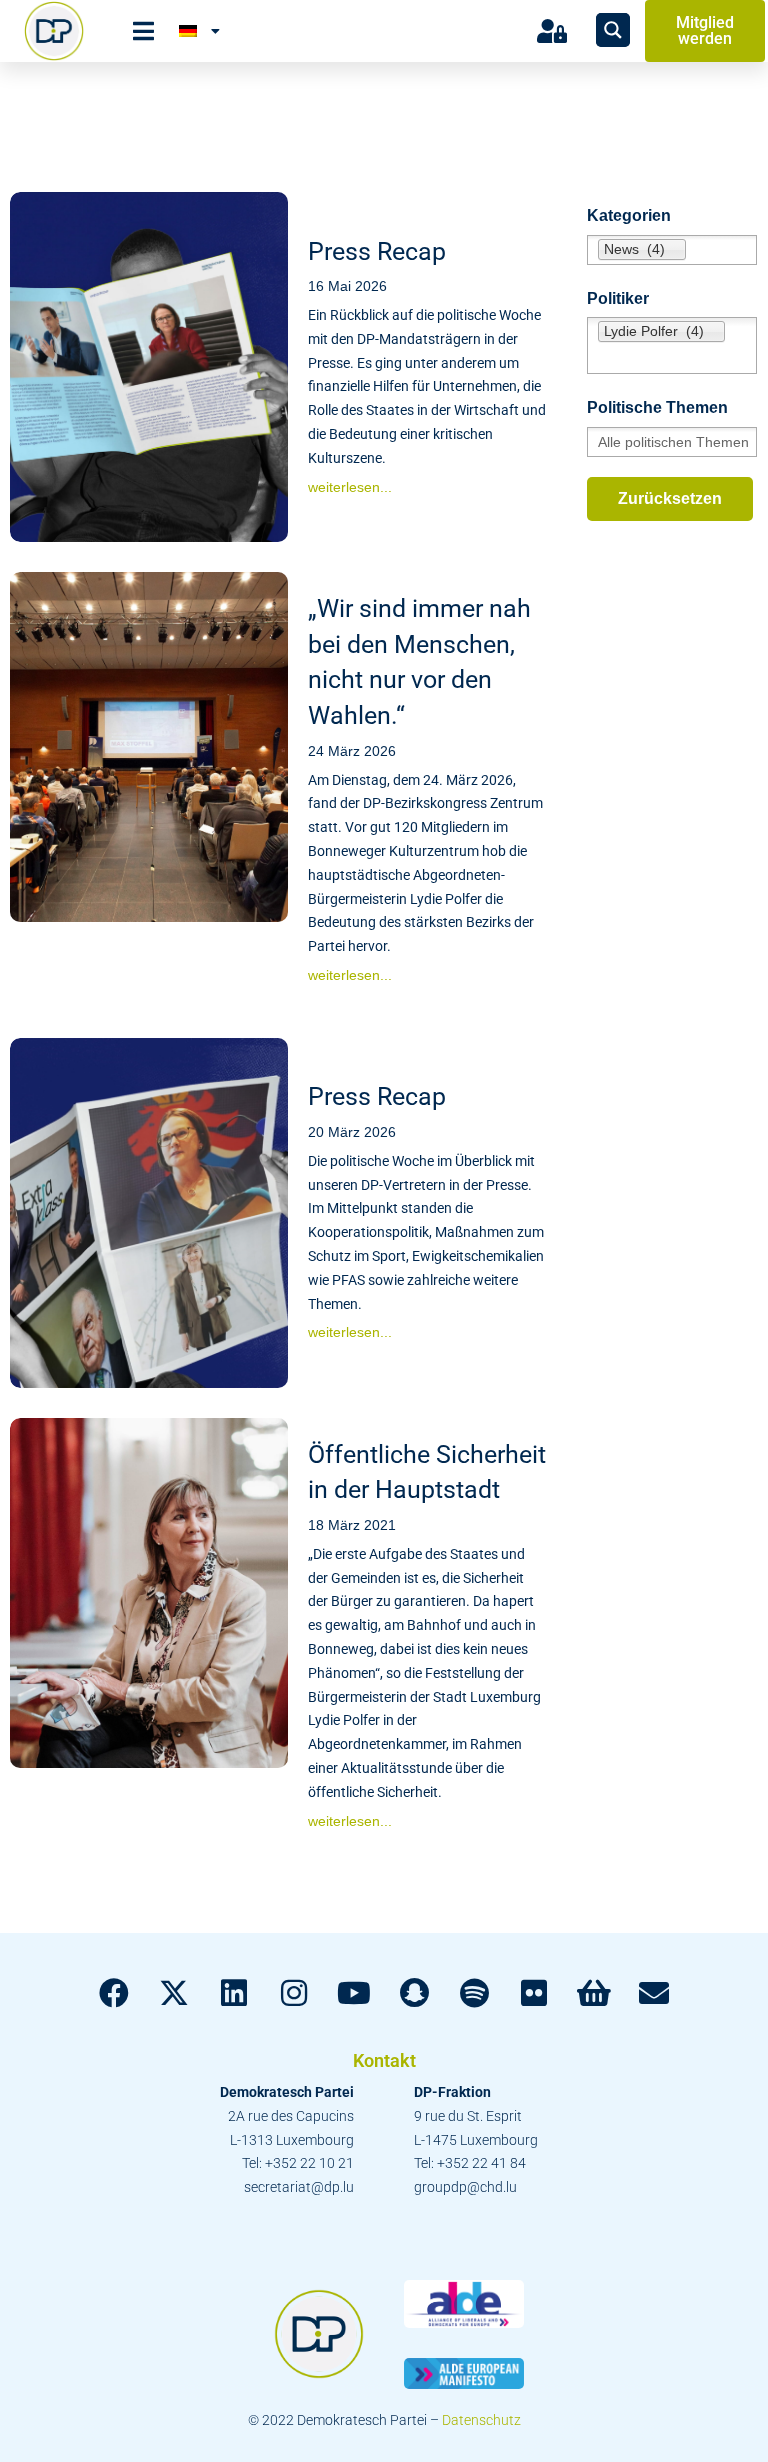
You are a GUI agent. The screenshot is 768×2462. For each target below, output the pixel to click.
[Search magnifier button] (613, 30)
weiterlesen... (350, 487)
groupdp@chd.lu (465, 2187)
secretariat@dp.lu (299, 2187)
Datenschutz (481, 2420)
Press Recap (377, 251)
